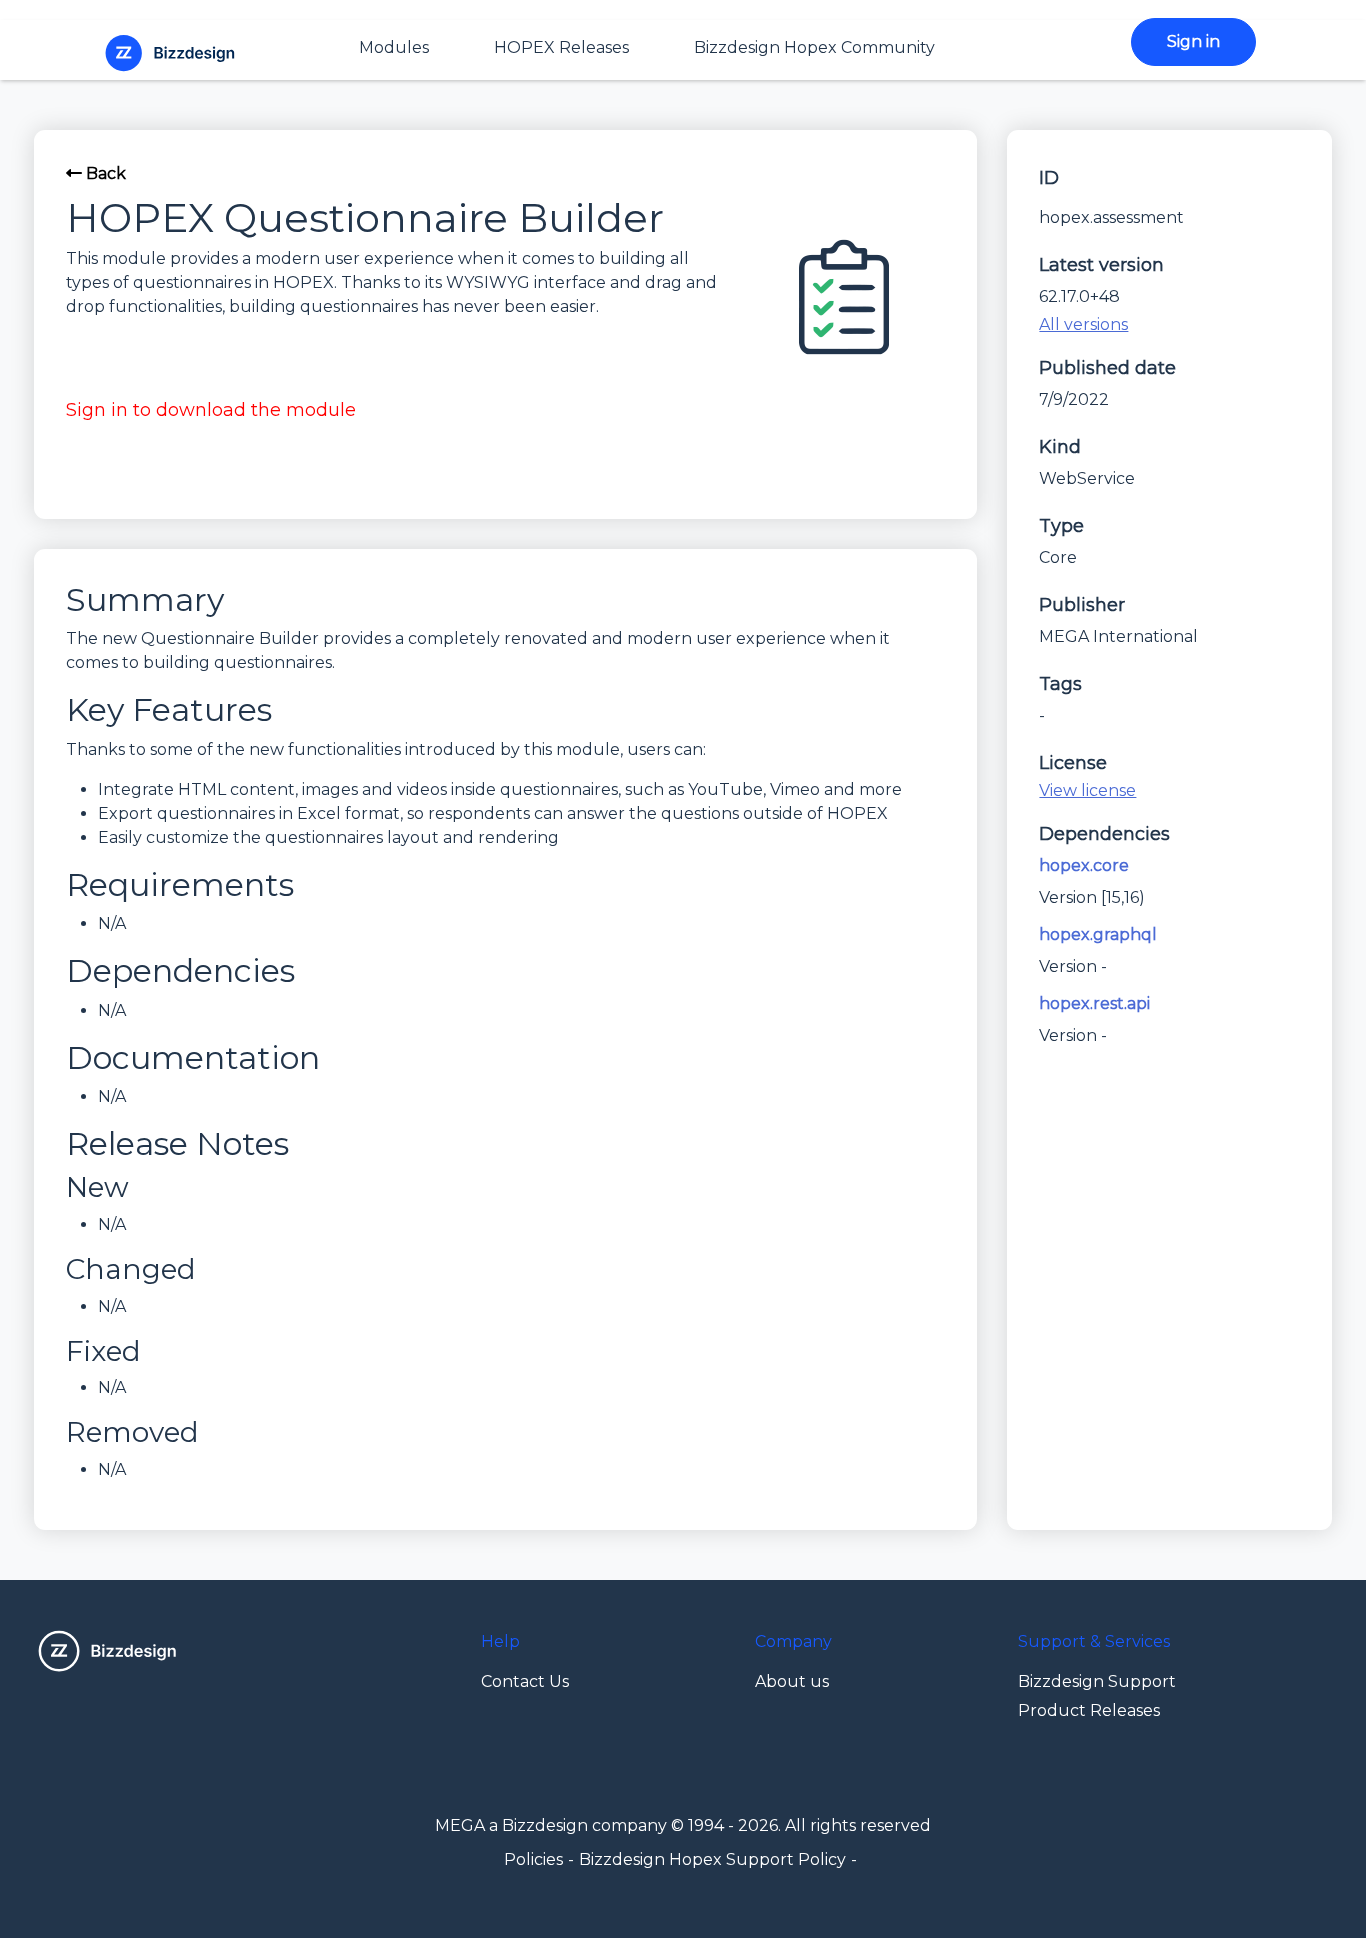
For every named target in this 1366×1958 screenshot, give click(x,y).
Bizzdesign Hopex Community (814, 47)
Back (104, 173)
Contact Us (525, 1681)
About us (792, 1681)
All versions (1083, 324)
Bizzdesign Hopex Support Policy (712, 1859)
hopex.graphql (1098, 934)
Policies (533, 1859)
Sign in (1193, 41)
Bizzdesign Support (1097, 1681)
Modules (394, 47)
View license (1087, 790)
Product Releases (1089, 1710)
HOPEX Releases (561, 47)
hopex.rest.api (1094, 1003)
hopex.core (1084, 865)
